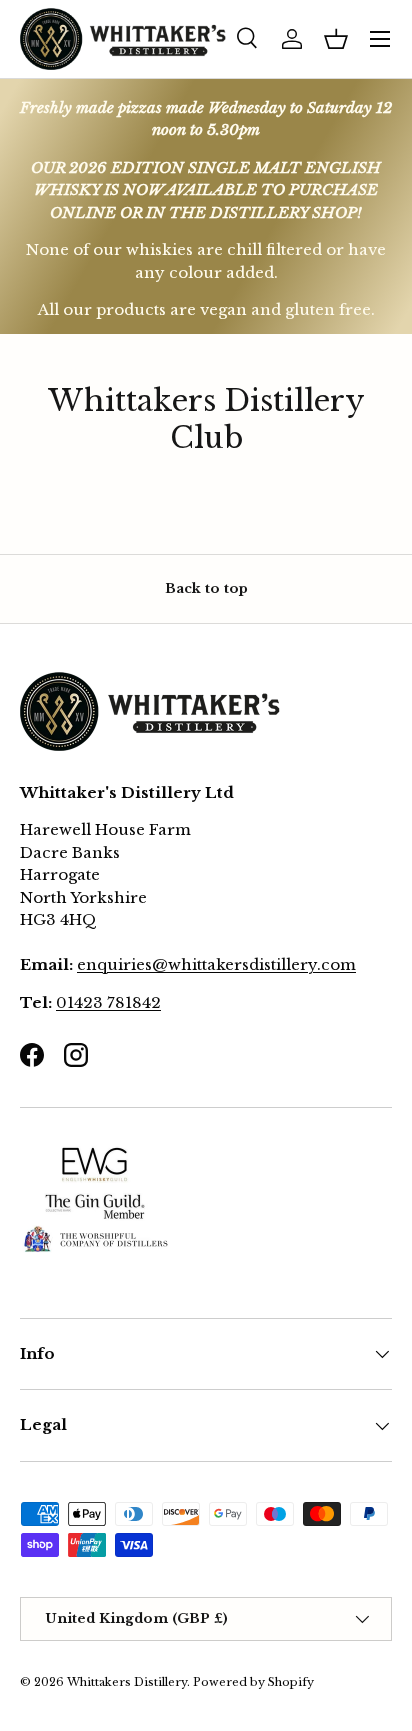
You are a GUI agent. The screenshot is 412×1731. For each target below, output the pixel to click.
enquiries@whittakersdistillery (197, 964)
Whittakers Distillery (127, 1682)
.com (336, 964)
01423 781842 (108, 1002)
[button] (336, 39)
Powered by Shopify (253, 1682)
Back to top (206, 588)
